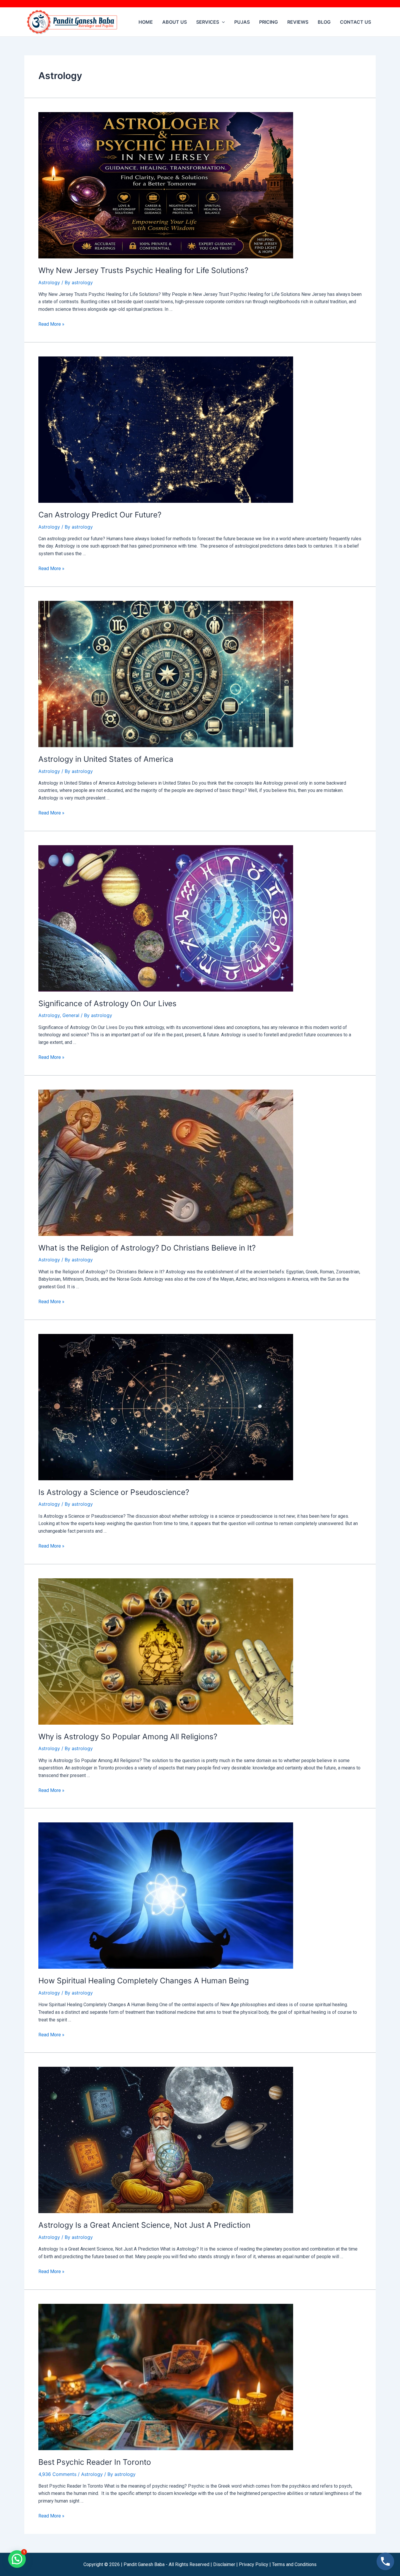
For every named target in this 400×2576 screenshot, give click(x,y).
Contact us (355, 22)
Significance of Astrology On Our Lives (107, 1003)
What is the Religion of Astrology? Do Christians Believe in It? (147, 1248)
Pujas (242, 22)
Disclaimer (224, 2564)
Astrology (49, 282)
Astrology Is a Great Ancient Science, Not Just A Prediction (144, 2225)
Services (208, 22)
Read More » (51, 324)
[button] (17, 2559)
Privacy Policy (254, 2564)
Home (146, 22)
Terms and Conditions (294, 2564)
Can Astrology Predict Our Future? (100, 515)
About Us (175, 22)
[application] (222, 22)
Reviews (298, 22)
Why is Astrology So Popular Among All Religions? (128, 1737)
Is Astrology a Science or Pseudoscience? (114, 1492)
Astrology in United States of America (106, 759)
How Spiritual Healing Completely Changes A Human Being (144, 1981)
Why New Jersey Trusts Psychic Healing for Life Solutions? (143, 270)
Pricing (269, 22)
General (71, 1015)
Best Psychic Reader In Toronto (95, 2462)
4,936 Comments (57, 2474)
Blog (324, 22)
